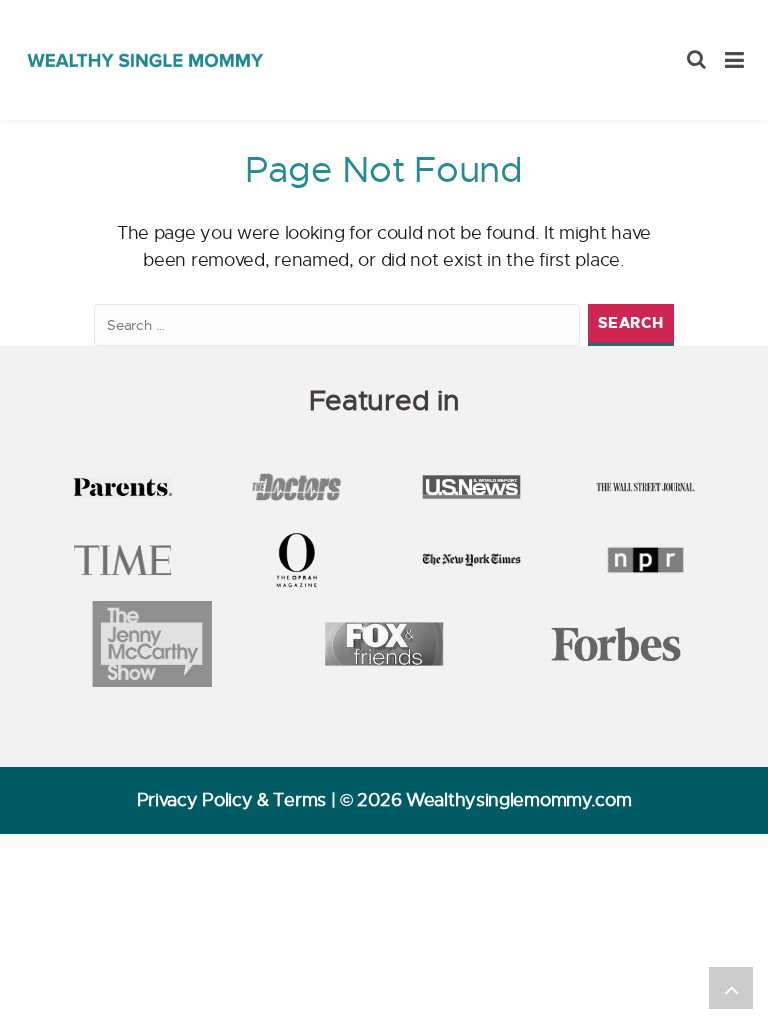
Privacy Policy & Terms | (239, 800)
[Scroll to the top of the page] (731, 988)
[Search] (696, 60)
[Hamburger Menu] (735, 60)
